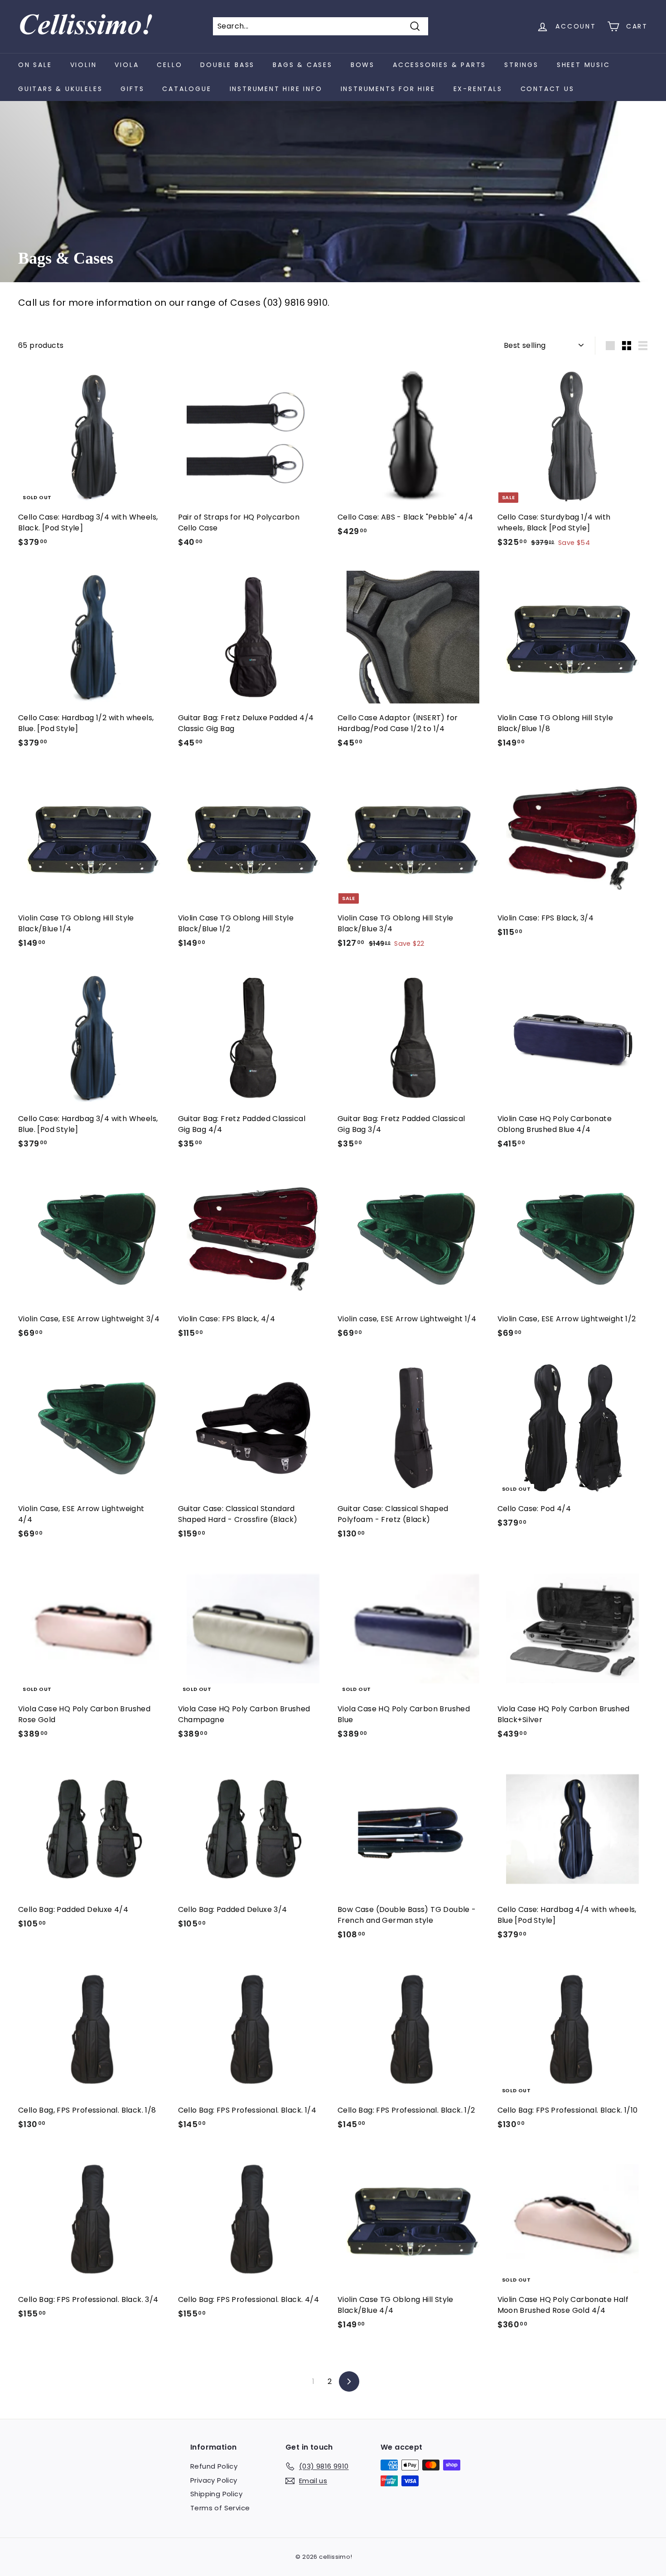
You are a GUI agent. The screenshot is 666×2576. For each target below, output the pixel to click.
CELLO (169, 65)
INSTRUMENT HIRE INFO (276, 89)
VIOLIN (84, 65)
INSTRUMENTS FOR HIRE (388, 89)
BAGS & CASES (303, 65)
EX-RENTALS (478, 89)
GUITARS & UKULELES (60, 89)
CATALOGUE (187, 89)
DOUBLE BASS (227, 65)
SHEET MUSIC (584, 65)
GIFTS (132, 89)
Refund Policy (214, 2466)
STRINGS (521, 65)
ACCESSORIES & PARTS (439, 65)
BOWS (363, 65)
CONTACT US (548, 89)
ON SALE (35, 65)
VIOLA (127, 65)
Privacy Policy (214, 2480)
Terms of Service (220, 2508)
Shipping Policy (216, 2494)
